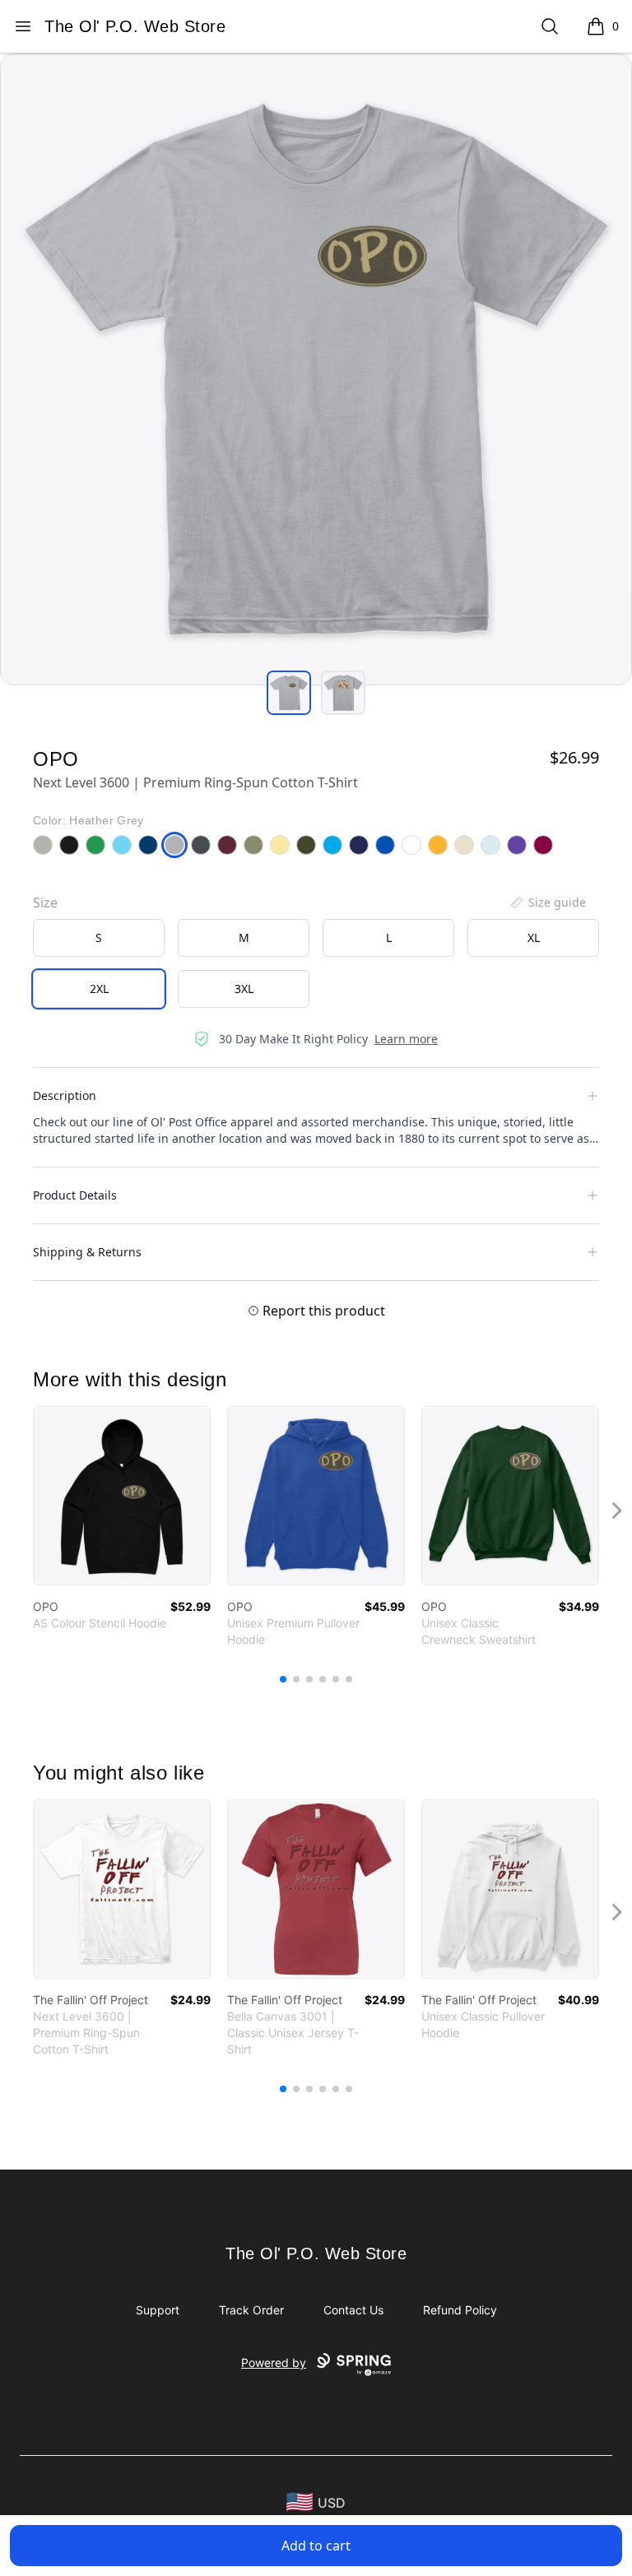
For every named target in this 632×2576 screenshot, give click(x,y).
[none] (547, 903)
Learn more (406, 1039)
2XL (99, 989)
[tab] (289, 693)
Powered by (274, 2362)
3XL (244, 989)
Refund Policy (460, 2310)
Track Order (251, 2310)
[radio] (99, 938)
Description (65, 1095)
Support (158, 2310)
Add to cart (316, 2546)
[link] (122, 1496)
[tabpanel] (316, 369)
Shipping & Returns (87, 1252)
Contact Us (353, 2310)
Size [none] (45, 903)
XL (534, 938)
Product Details (75, 1195)
